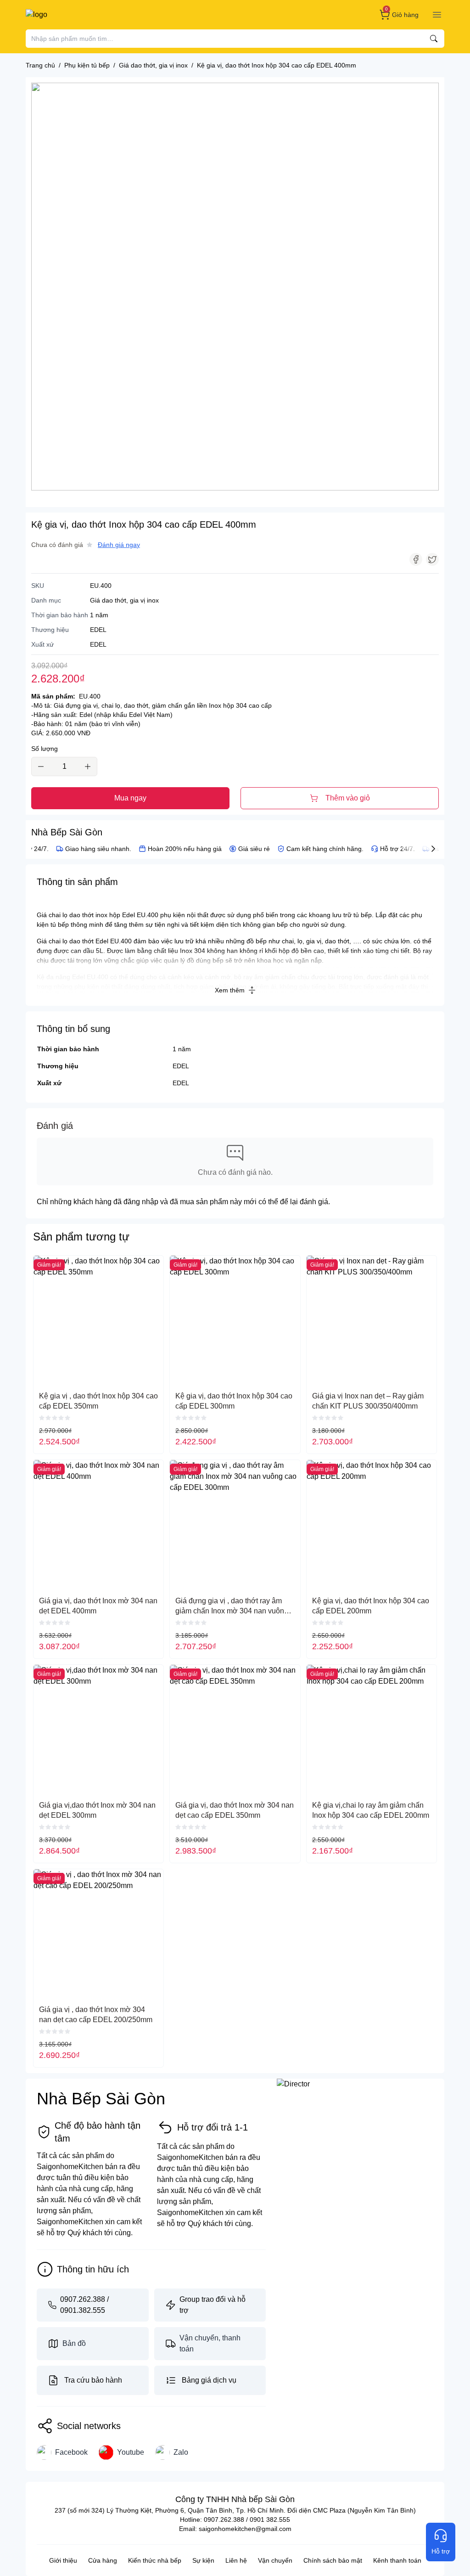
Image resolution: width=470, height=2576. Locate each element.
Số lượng (45, 749)
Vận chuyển (275, 2560)
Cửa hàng (103, 2560)
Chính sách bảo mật (333, 2560)
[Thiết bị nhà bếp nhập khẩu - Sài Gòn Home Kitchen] (73, 15)
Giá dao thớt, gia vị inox (124, 600)
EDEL (181, 1066)
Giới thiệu (63, 2560)
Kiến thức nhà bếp (155, 2560)
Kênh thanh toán (397, 2560)
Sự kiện (203, 2560)
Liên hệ (236, 2560)
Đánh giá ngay (119, 545)
